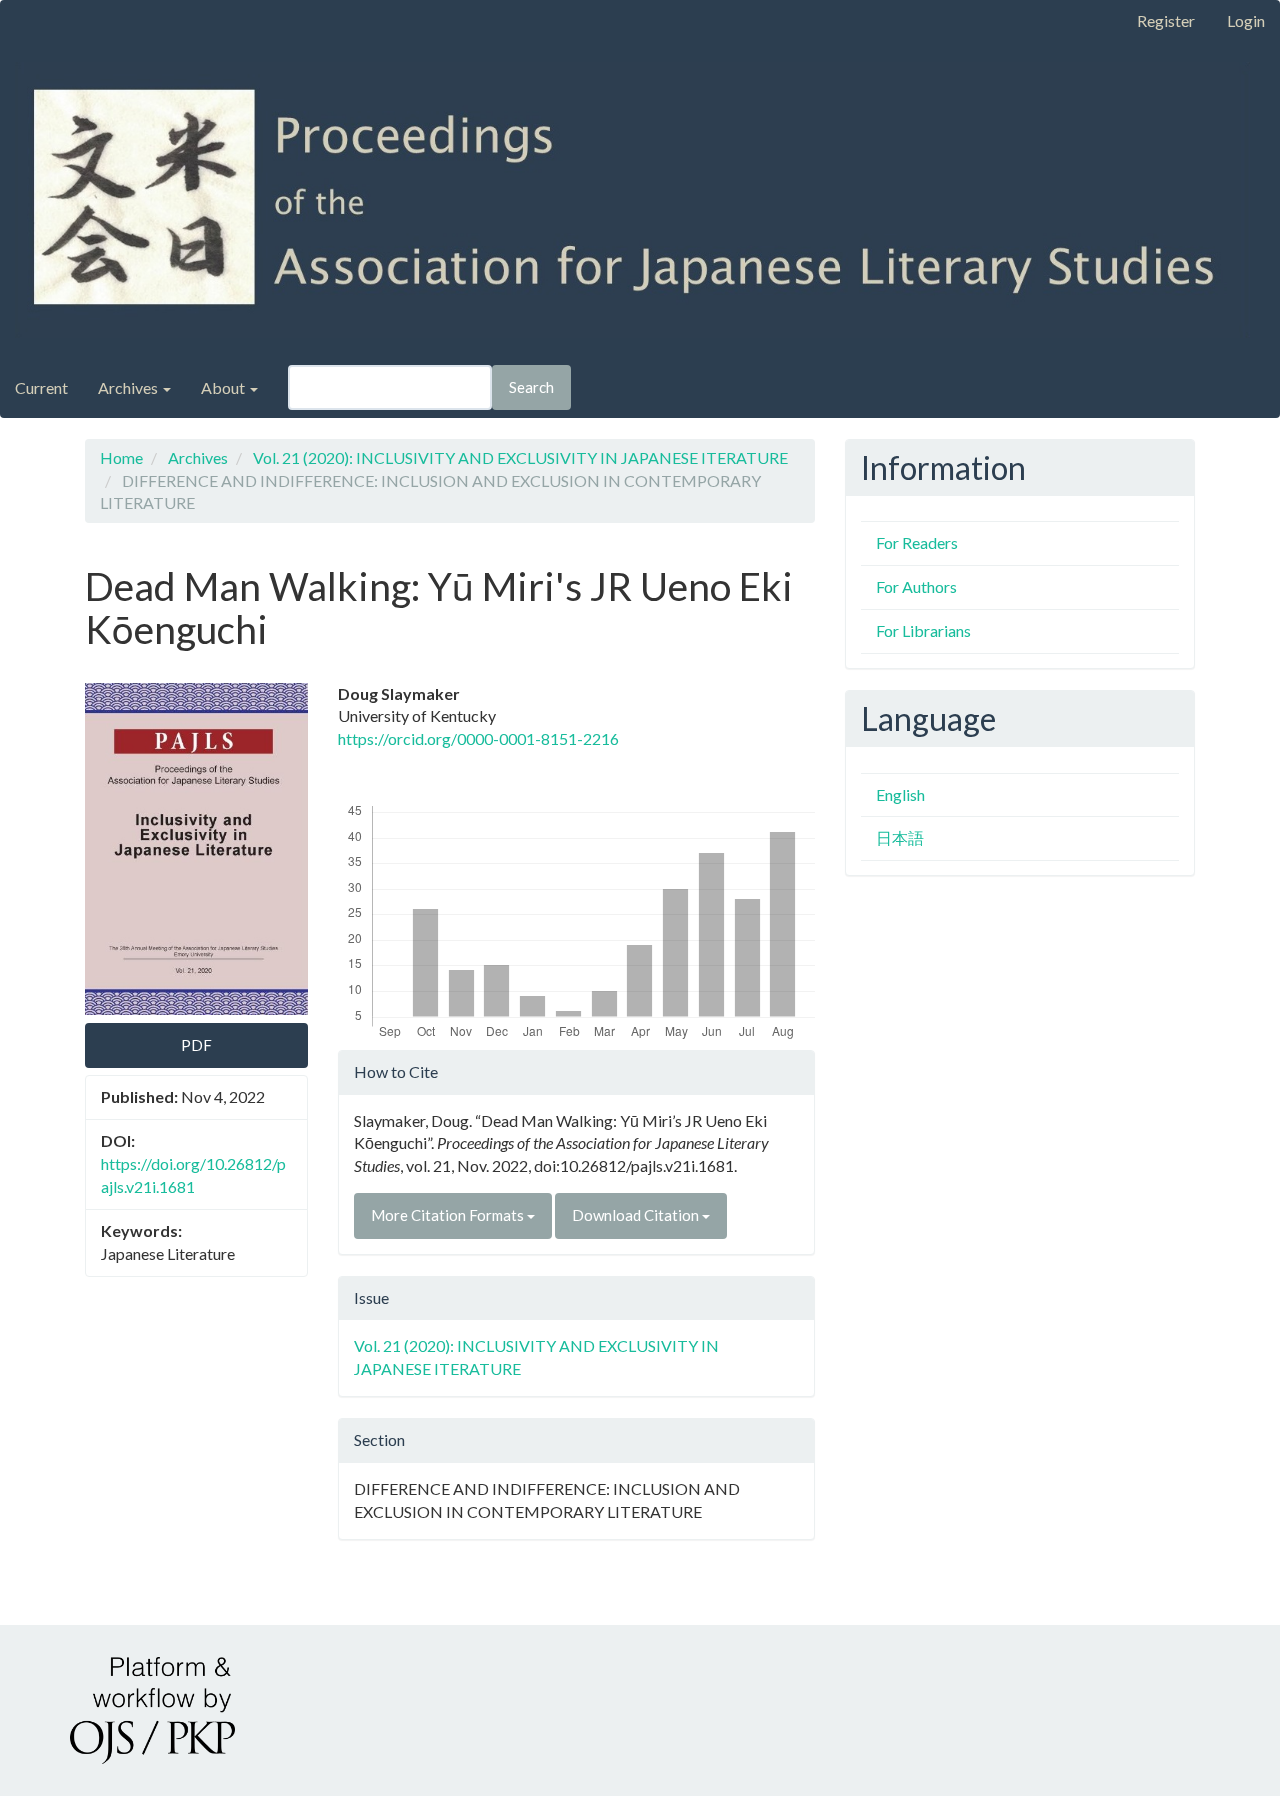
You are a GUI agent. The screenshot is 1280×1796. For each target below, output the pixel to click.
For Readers (917, 542)
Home (121, 457)
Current (41, 387)
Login (1246, 20)
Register (1166, 20)
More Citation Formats (449, 1215)
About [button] (224, 387)
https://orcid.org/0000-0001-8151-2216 (478, 738)
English (900, 794)
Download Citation (637, 1215)
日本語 (900, 837)
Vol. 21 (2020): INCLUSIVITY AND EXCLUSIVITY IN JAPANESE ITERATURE (520, 457)
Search (531, 387)
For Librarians (923, 630)
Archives (198, 457)
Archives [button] (129, 387)
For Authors (916, 586)
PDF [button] (196, 1045)
